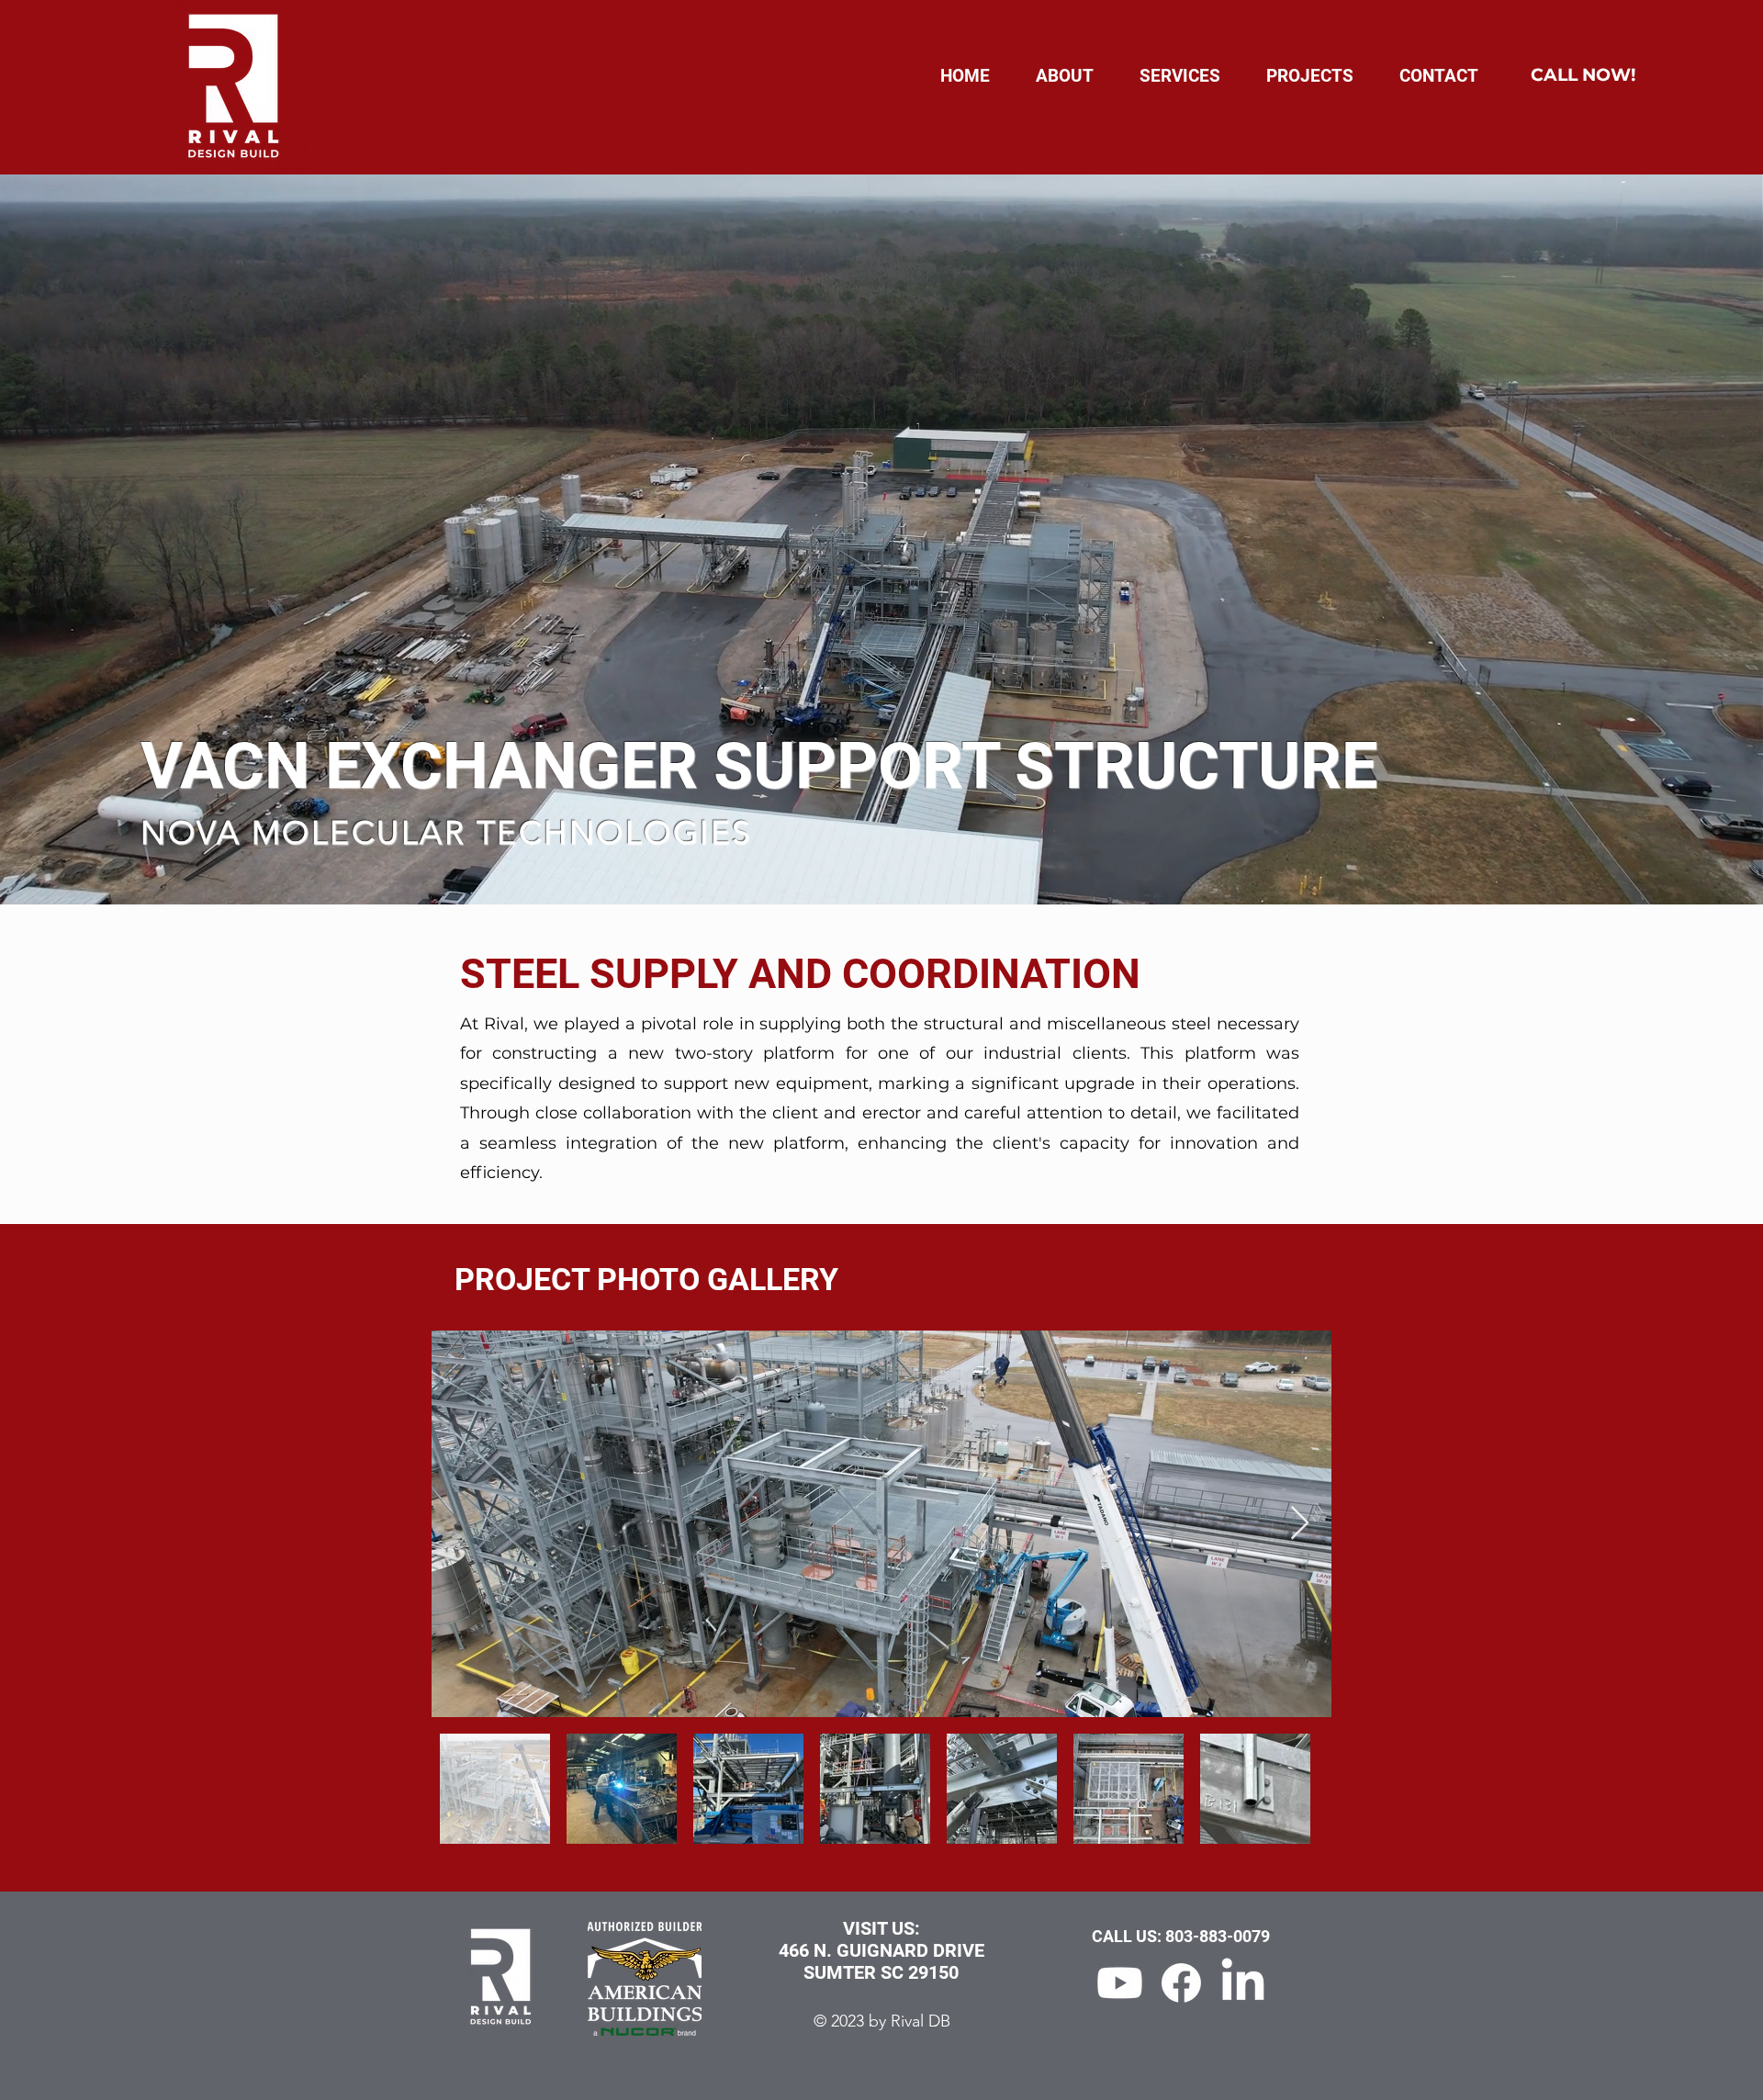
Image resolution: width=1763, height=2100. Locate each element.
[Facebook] (1181, 1983)
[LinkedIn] (1243, 1983)
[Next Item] (1300, 1524)
